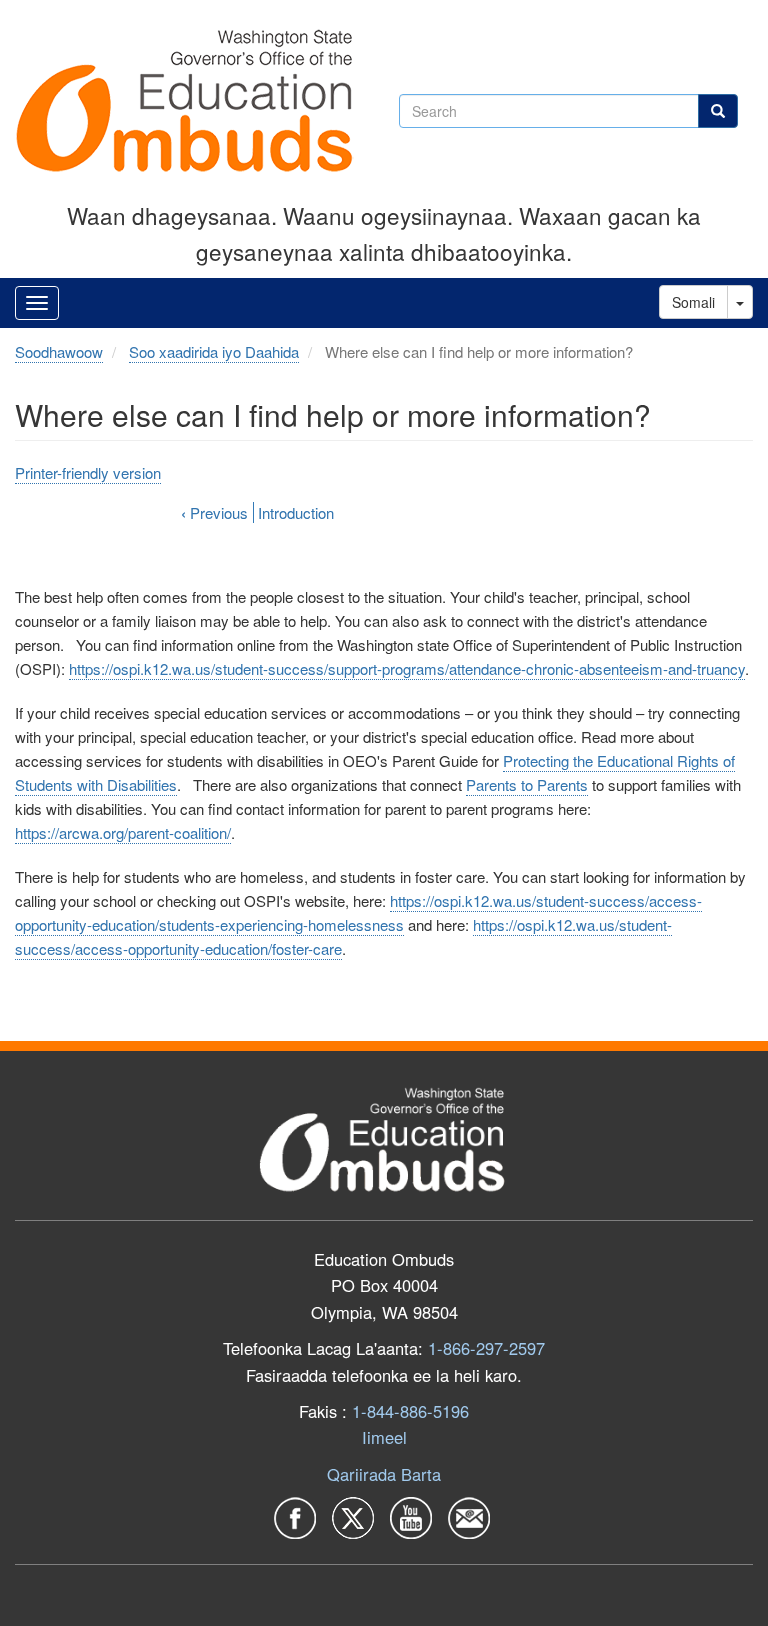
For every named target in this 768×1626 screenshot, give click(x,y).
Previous (214, 512)
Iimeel (384, 1437)
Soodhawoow (59, 351)
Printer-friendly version (88, 472)
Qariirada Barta (384, 1474)
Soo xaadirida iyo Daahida (214, 351)
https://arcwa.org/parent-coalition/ (123, 832)
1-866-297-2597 (486, 1348)
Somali (693, 302)
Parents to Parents (527, 784)
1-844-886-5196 (410, 1411)
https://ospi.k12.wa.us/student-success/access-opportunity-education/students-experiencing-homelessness (358, 912)
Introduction (296, 512)
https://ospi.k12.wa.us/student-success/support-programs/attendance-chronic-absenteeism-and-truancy (407, 668)
